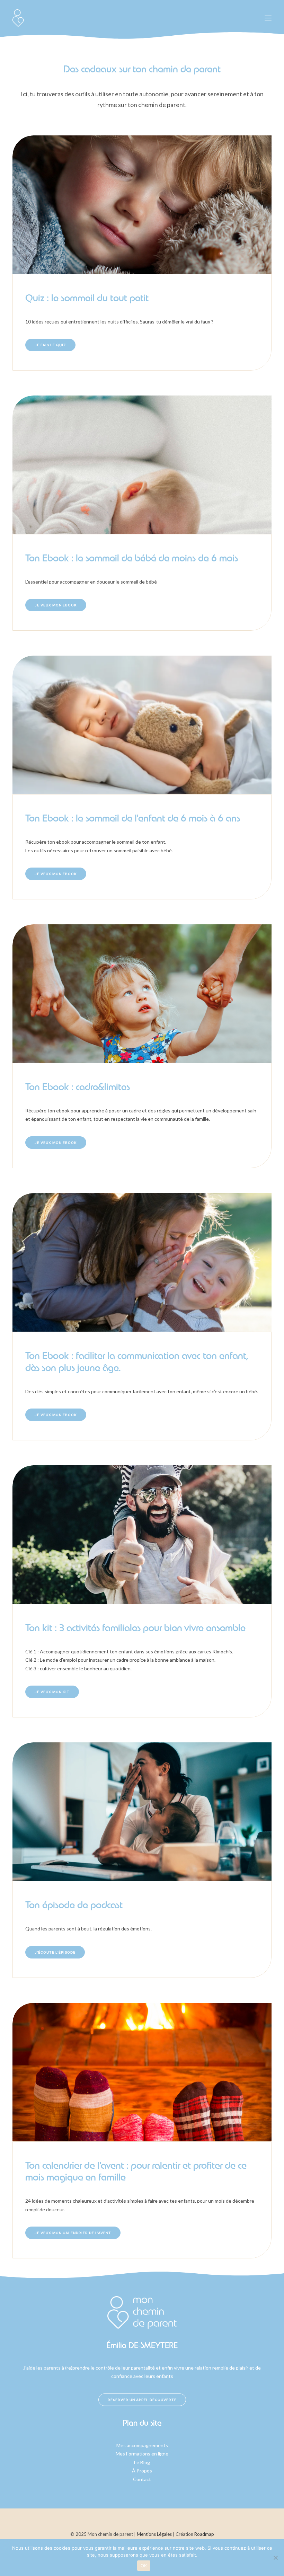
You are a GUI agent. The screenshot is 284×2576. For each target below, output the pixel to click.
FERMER (266, 43)
